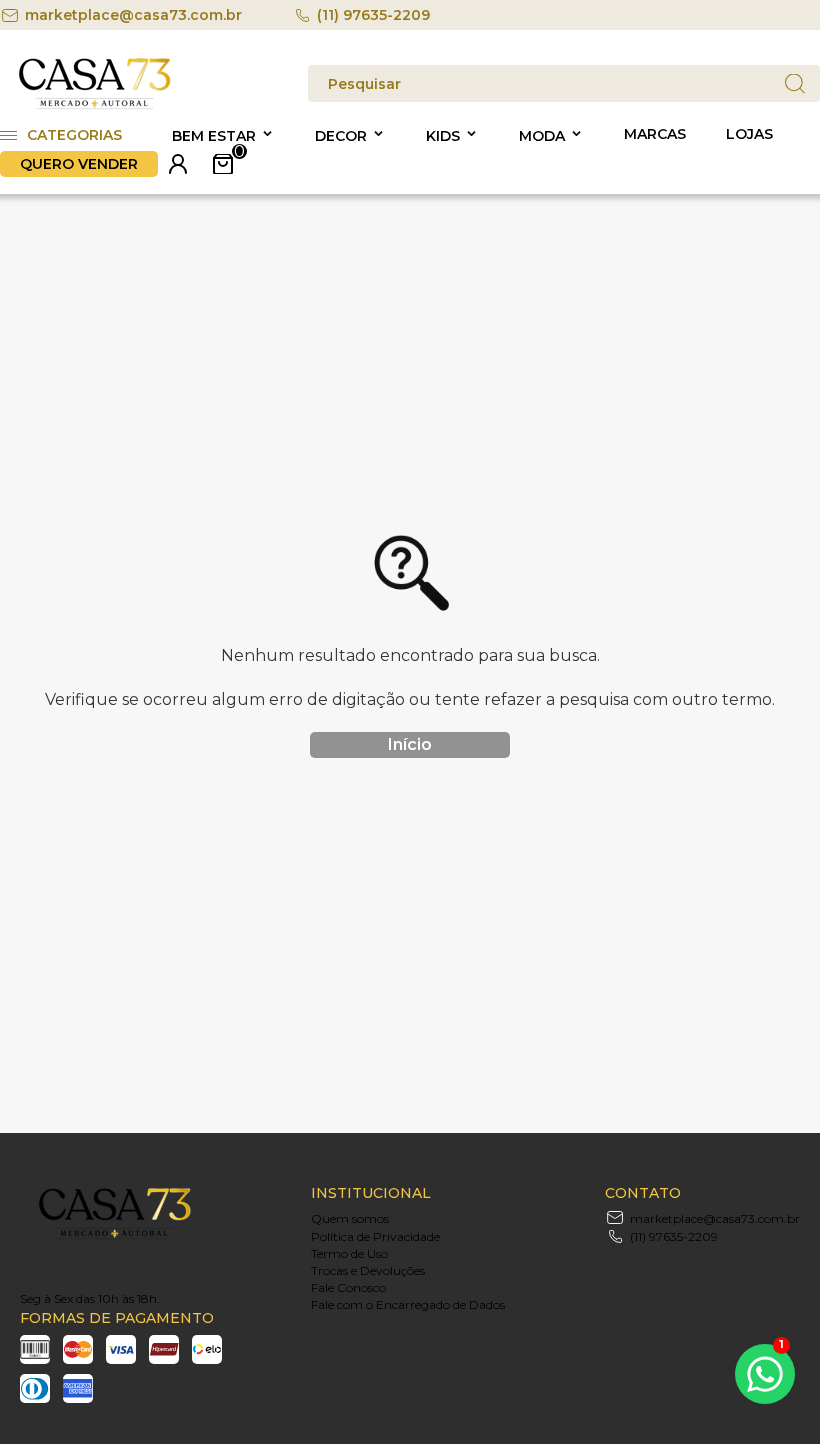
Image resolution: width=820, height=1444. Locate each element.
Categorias (74, 135)
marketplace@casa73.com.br (133, 15)
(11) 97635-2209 (373, 15)
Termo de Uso (349, 1253)
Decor (341, 136)
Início (410, 744)
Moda (542, 136)
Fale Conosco (348, 1287)
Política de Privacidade (375, 1236)
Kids (443, 136)
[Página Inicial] (95, 105)
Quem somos (350, 1218)
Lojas (749, 134)
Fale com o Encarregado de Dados (408, 1304)
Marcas (655, 134)
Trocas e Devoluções (368, 1270)
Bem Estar (214, 136)
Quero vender (79, 164)
